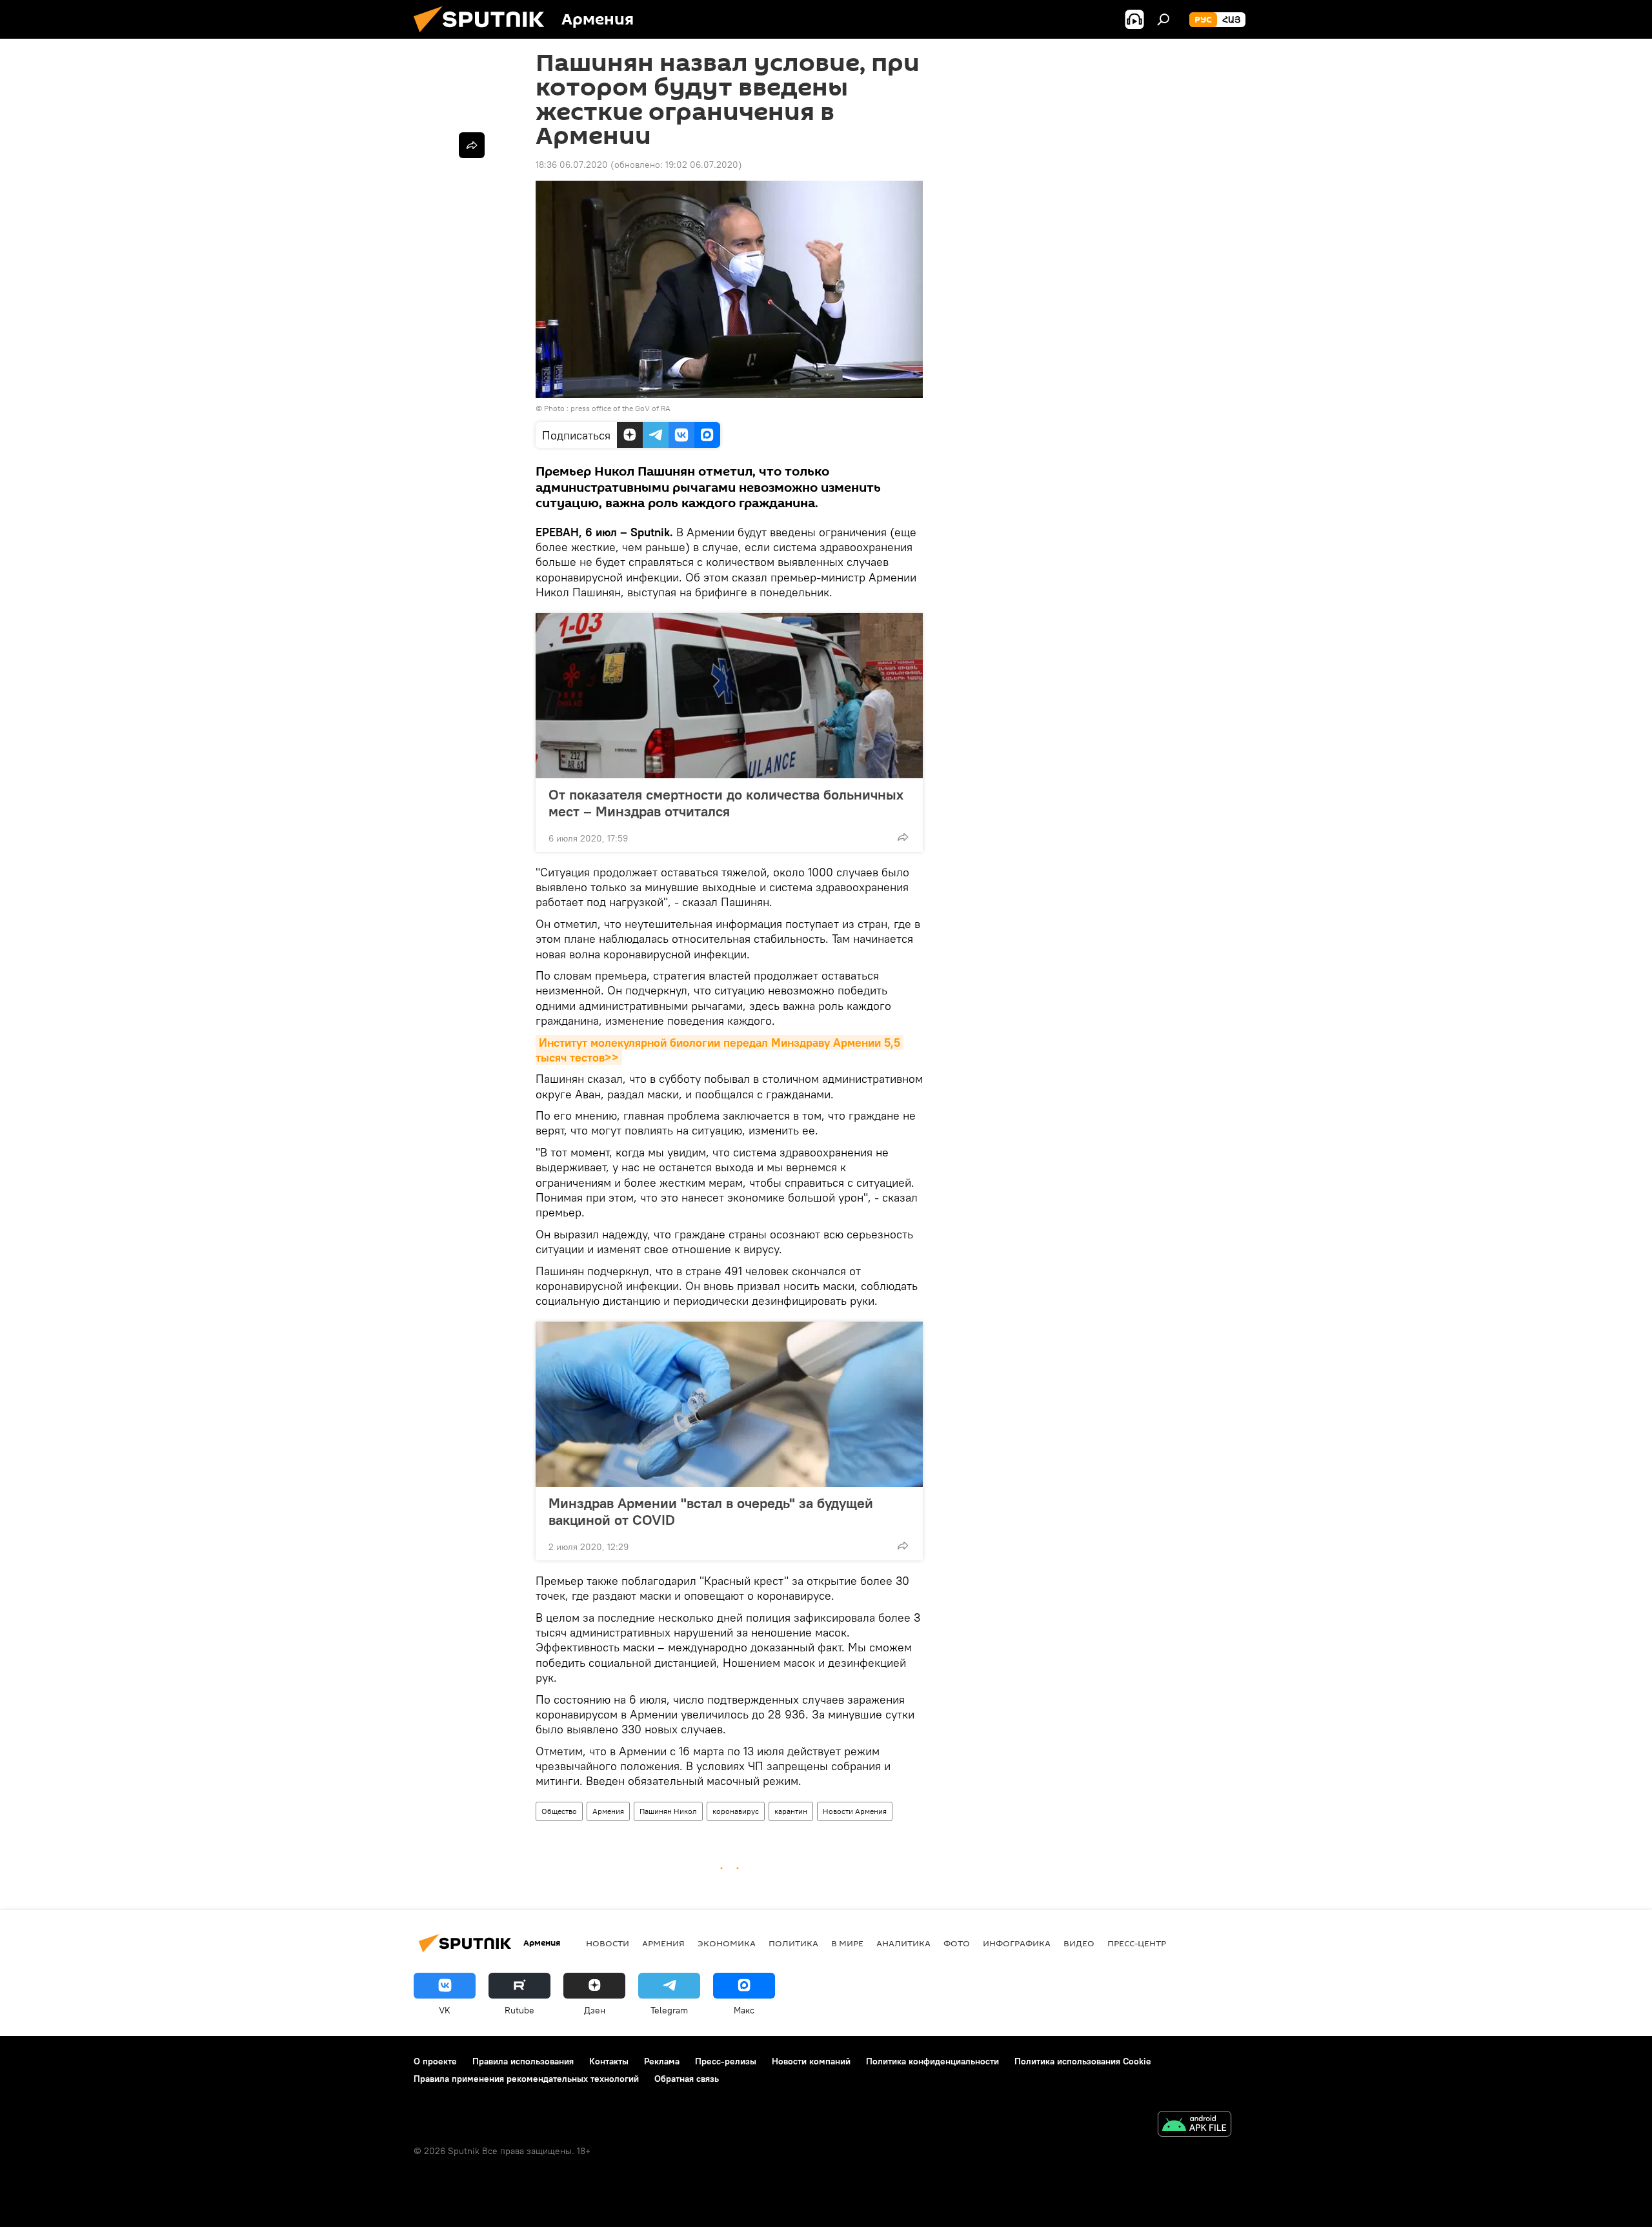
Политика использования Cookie (1083, 2061)
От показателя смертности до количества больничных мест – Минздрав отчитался (726, 803)
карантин (791, 1811)
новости (608, 1943)
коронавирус (736, 1811)
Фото (957, 1943)
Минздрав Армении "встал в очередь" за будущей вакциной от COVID (711, 1511)
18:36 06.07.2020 (572, 165)
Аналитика (903, 1943)
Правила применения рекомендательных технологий (526, 2079)
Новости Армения (855, 1811)
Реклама (662, 2061)
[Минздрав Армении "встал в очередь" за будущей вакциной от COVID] (729, 1404)
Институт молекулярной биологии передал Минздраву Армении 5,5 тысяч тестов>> (720, 1050)
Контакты (609, 2061)
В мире (847, 1943)
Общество (559, 1811)
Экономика (727, 1943)
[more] (903, 837)
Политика (793, 1943)
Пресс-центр (1137, 1943)
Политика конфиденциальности (932, 2061)
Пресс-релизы (726, 2061)
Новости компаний (811, 2061)
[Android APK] (1194, 2125)
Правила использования (523, 2061)
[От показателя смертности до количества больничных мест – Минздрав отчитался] (729, 696)
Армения (608, 1811)
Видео (1079, 1943)
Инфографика (1017, 1943)
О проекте (435, 2061)
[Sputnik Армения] (484, 35)
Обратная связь (687, 2079)
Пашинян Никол (668, 1811)
